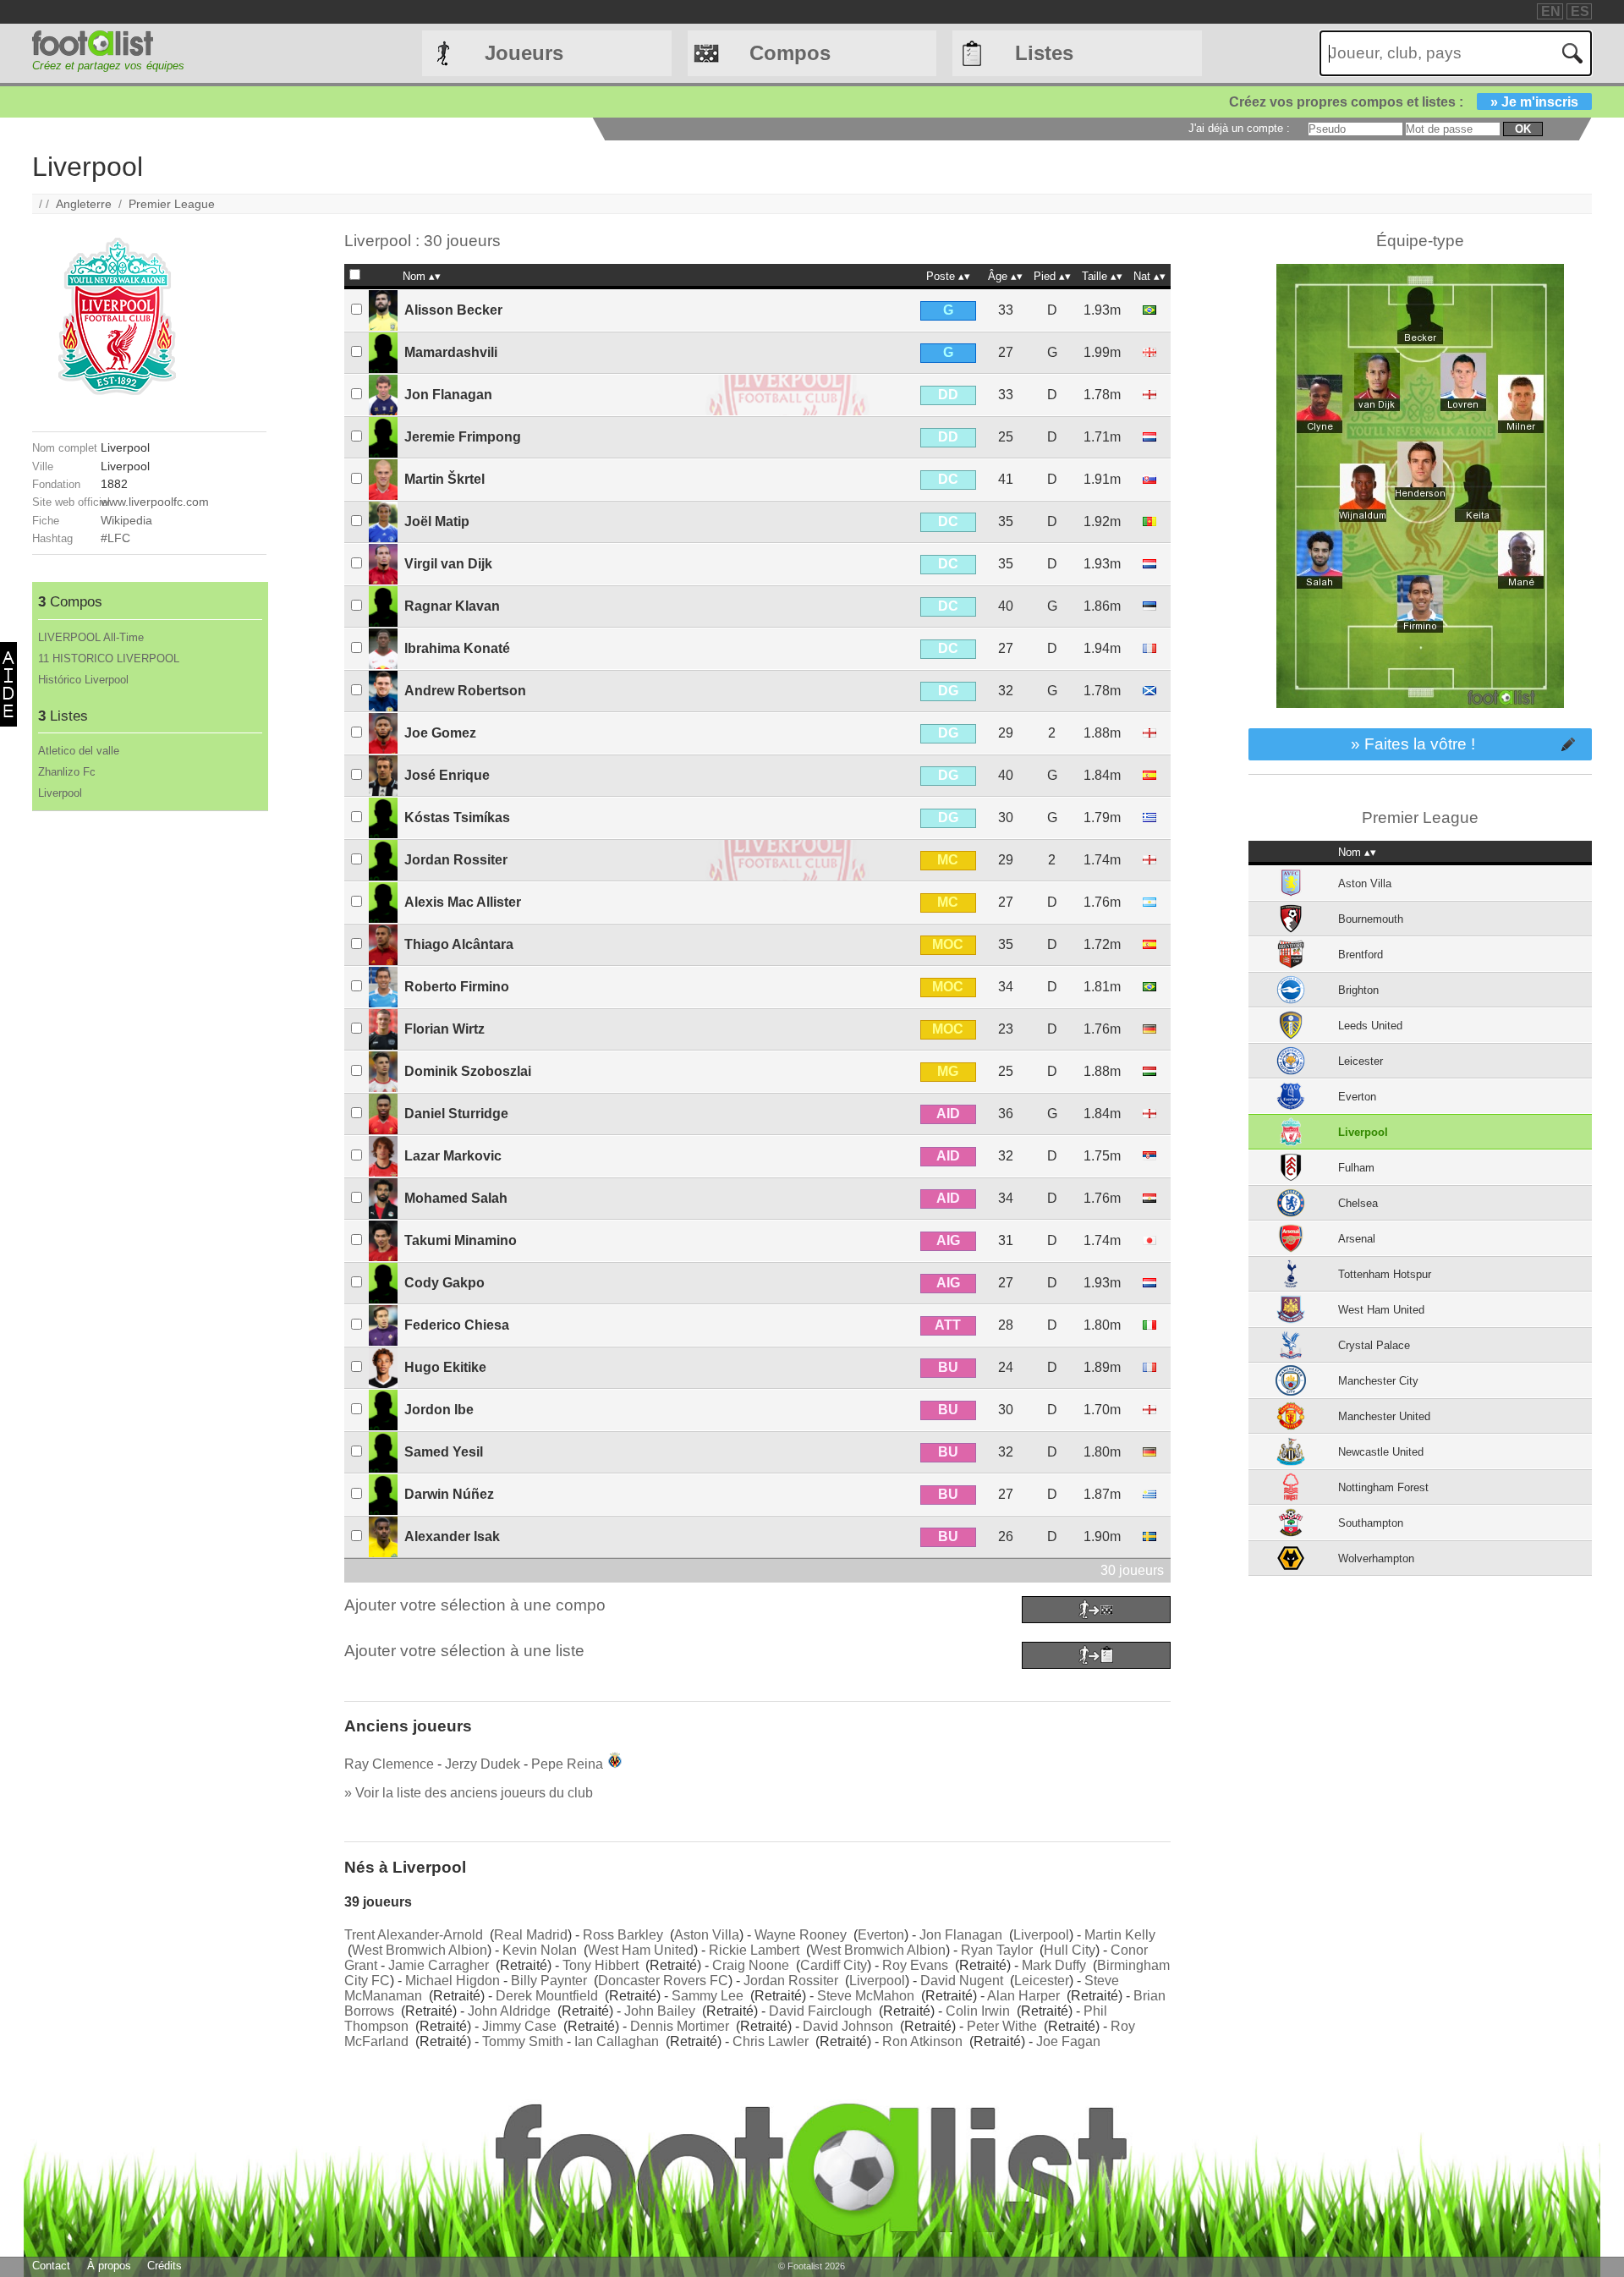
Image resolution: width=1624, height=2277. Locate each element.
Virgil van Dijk (448, 564)
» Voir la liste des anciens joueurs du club (469, 1793)
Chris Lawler (771, 2041)
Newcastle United (1381, 1452)
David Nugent (962, 1981)
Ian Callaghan (617, 2041)
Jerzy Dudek (483, 1764)
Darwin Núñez (449, 1494)
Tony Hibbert (601, 1965)
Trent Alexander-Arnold (414, 1935)
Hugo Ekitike (445, 1367)
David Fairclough (820, 2011)
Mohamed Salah (456, 1198)
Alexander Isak (452, 1536)
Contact (51, 2266)
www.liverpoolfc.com (155, 502)
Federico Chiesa (457, 1325)
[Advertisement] (149, 1065)
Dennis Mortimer (680, 2026)
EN (1551, 11)
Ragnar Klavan (452, 606)
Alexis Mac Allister (463, 902)
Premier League (172, 204)
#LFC (115, 538)
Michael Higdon (453, 1981)
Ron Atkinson (922, 2041)
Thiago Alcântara (459, 944)
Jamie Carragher (439, 1965)
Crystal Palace (1374, 1345)
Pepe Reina (567, 1764)
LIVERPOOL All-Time (91, 637)
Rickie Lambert (754, 1950)
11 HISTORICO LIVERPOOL (109, 658)
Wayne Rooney (801, 1935)
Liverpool (60, 793)
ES (1580, 11)
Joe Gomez (440, 733)
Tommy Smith (523, 2041)
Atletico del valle (79, 751)
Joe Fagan (1068, 2041)
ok (1523, 129)
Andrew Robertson (465, 691)
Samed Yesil (444, 1452)
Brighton (1358, 990)
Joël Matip (437, 521)
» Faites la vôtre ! (1413, 744)
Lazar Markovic (453, 1156)
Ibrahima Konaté (457, 648)
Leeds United (1370, 1026)
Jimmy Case (519, 2026)
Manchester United (1384, 1416)
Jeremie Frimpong (463, 437)
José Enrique (447, 775)
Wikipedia (126, 520)
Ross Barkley (623, 1935)
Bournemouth (1371, 919)
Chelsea (1358, 1203)
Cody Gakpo (444, 1283)
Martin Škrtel (444, 479)
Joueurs (524, 53)
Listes (1044, 53)
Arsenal (1357, 1239)
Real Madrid (531, 1935)
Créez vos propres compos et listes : (1404, 102)
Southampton (1371, 1523)
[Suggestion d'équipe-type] (1420, 720)
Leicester (1042, 1981)
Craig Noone (751, 1965)
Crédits (165, 2266)
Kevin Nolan (540, 1950)
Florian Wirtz (444, 1029)
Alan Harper (1023, 1996)
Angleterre (84, 204)
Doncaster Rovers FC (663, 1981)
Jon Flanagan (448, 395)
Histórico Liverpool (83, 680)
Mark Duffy (1054, 1965)
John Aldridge (509, 2011)
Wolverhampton (1376, 1558)
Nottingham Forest (1383, 1487)
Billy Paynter (549, 1981)
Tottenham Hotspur (1385, 1274)
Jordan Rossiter (456, 860)
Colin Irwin (978, 2011)
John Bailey (660, 2011)
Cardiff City (834, 1965)
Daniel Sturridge (456, 1114)
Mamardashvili (451, 352)
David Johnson (848, 2026)
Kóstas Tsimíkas (457, 818)
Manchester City (1378, 1381)
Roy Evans (915, 1965)
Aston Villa (707, 1935)
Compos (790, 53)
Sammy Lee (708, 1996)
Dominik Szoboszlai (468, 1071)
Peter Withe (1002, 2026)
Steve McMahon (866, 1996)
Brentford (1361, 955)
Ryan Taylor (997, 1950)
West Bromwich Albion (420, 1950)
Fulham (1356, 1168)
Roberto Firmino (457, 987)
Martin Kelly (1120, 1935)
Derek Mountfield (547, 1996)
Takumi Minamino (461, 1240)
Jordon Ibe (439, 1410)
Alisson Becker (453, 310)
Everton (881, 1935)
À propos (109, 2266)
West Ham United (641, 1950)
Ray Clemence (389, 1764)
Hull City (1070, 1950)
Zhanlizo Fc (67, 772)
